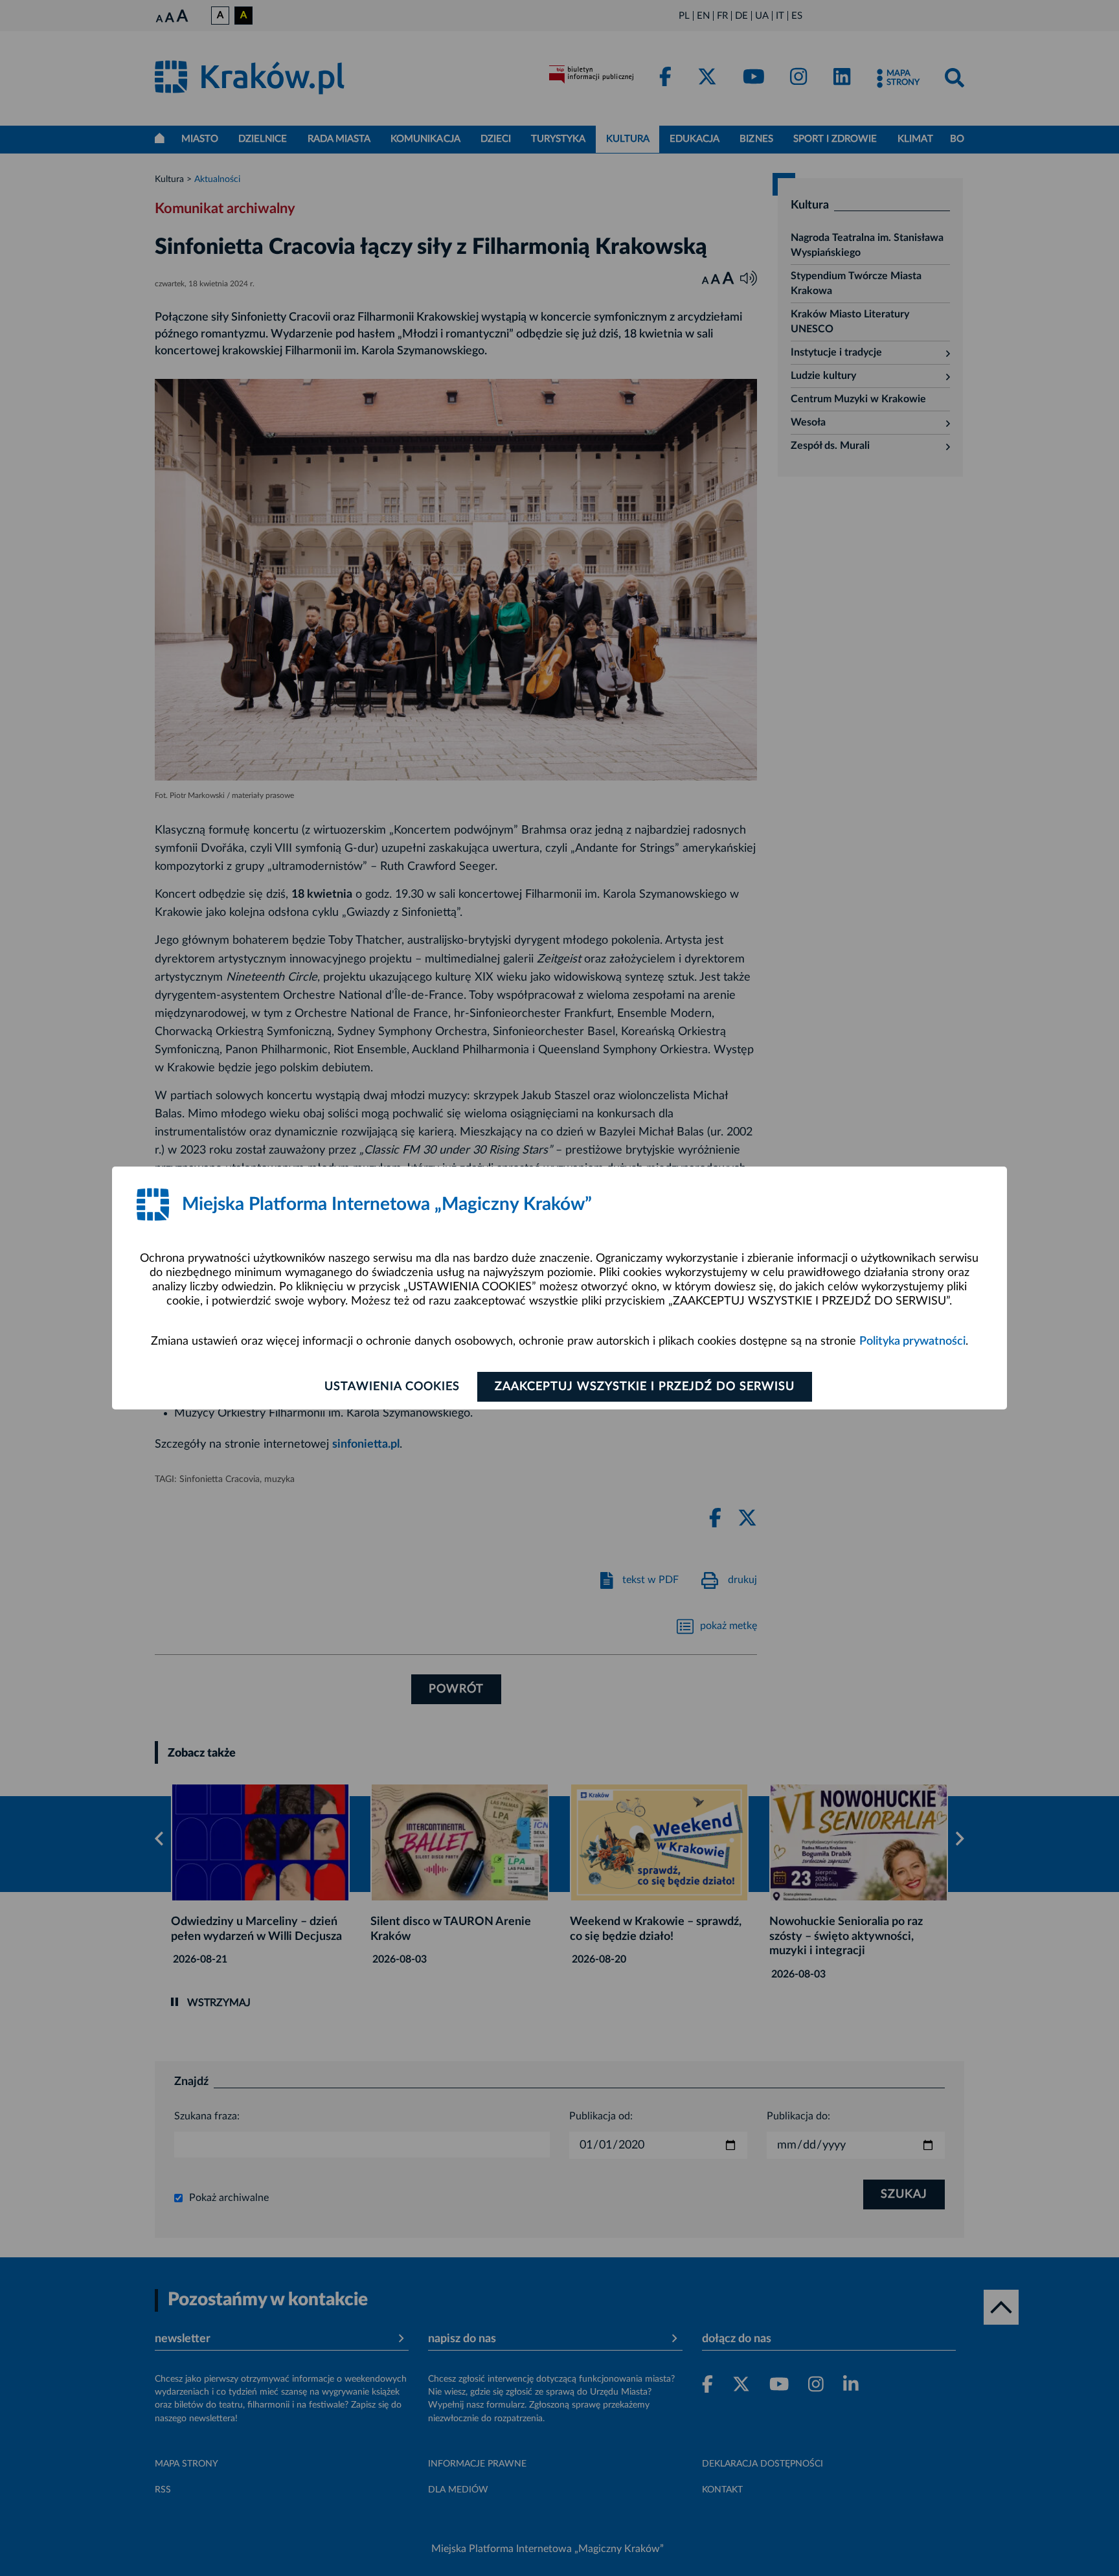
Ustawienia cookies (392, 1387)
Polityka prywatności (912, 1341)
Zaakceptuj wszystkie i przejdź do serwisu (645, 1387)
